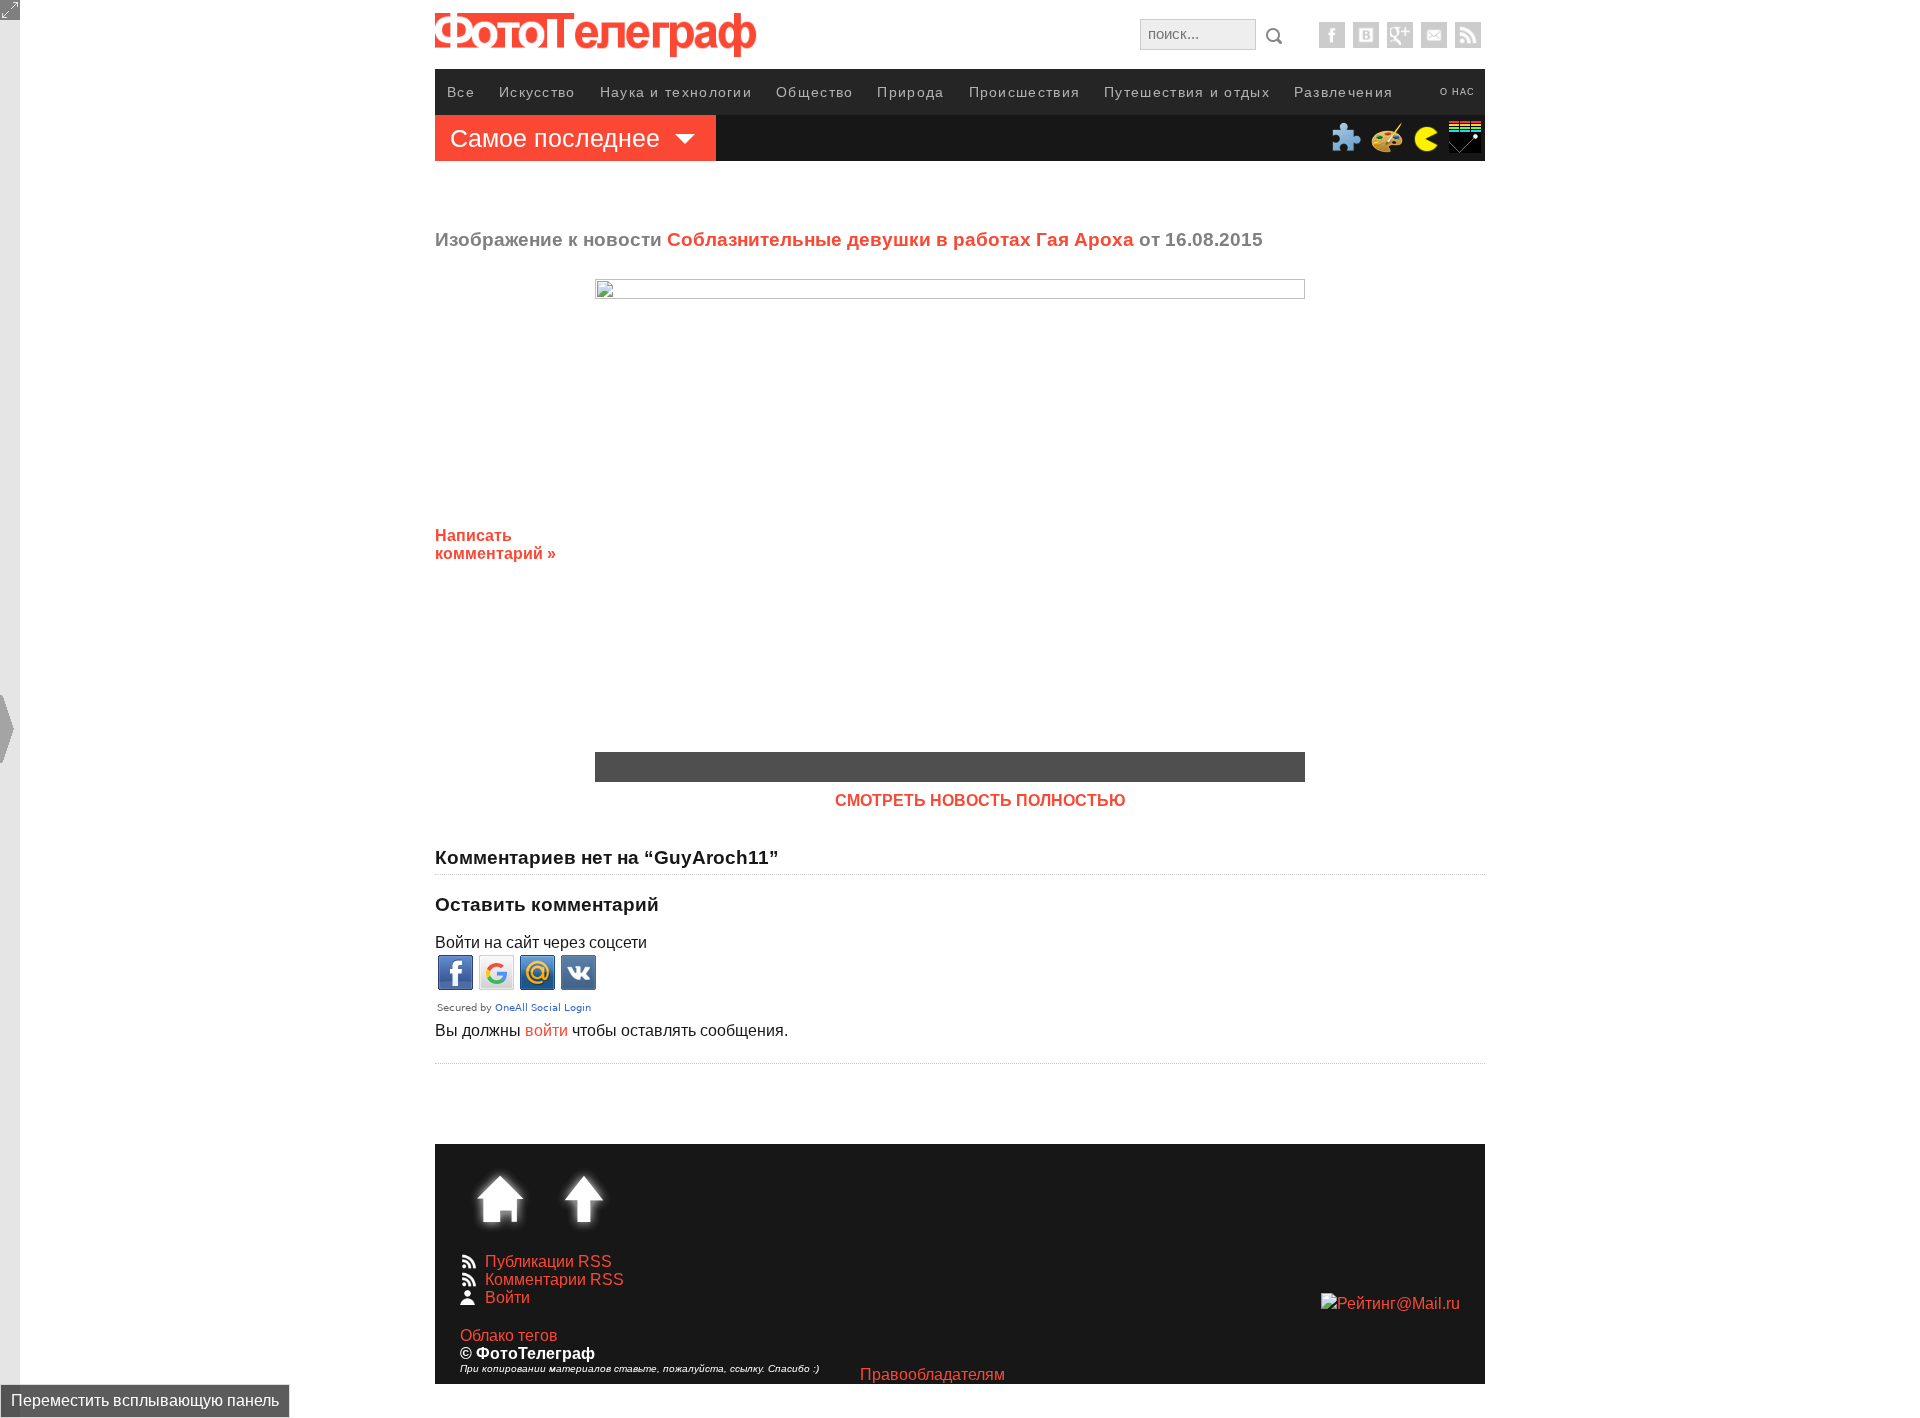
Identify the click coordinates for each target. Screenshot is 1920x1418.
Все (461, 92)
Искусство (537, 92)
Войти (507, 1297)
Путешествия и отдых (1187, 92)
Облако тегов (509, 1335)
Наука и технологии (676, 92)
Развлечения (1343, 92)
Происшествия (1025, 92)
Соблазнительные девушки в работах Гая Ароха (900, 239)
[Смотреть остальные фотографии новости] (950, 515)
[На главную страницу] (500, 1199)
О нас (1457, 92)
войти (546, 1030)
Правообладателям (932, 1374)
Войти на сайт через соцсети (541, 942)
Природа (910, 92)
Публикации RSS (548, 1261)
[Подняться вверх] (584, 1199)
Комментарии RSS (554, 1279)
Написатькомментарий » (495, 544)
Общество (814, 92)
